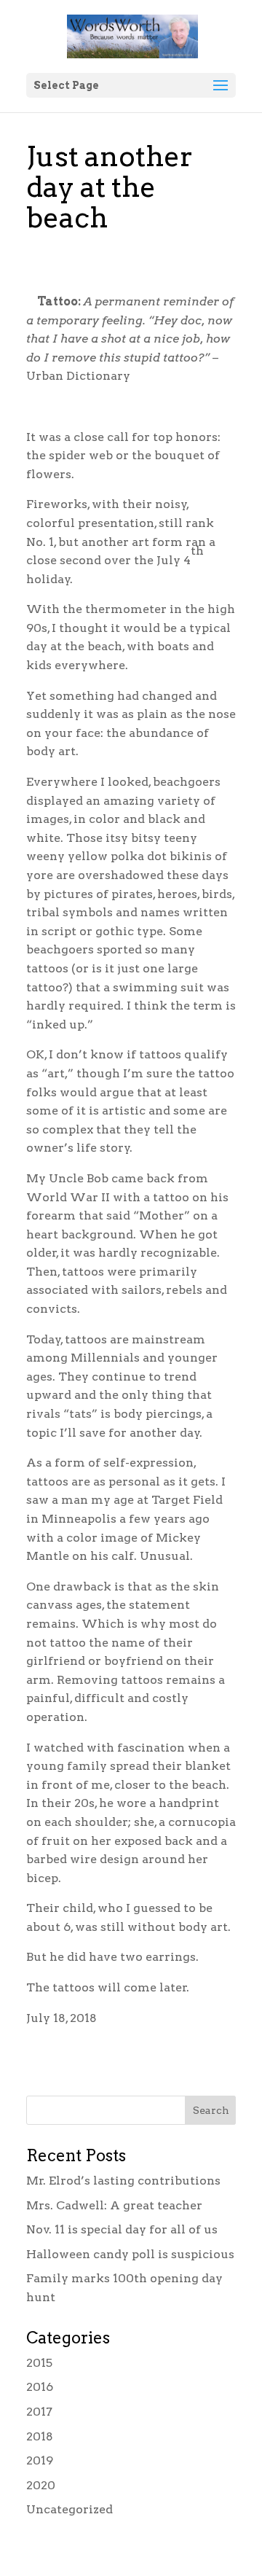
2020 (41, 2485)
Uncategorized (70, 2509)
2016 (40, 2387)
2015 (39, 2363)
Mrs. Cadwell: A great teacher (114, 2205)
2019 (40, 2460)
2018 (40, 2436)
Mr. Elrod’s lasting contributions (123, 2181)
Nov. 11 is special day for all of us (122, 2229)
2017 (39, 2412)
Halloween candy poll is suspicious (130, 2254)
